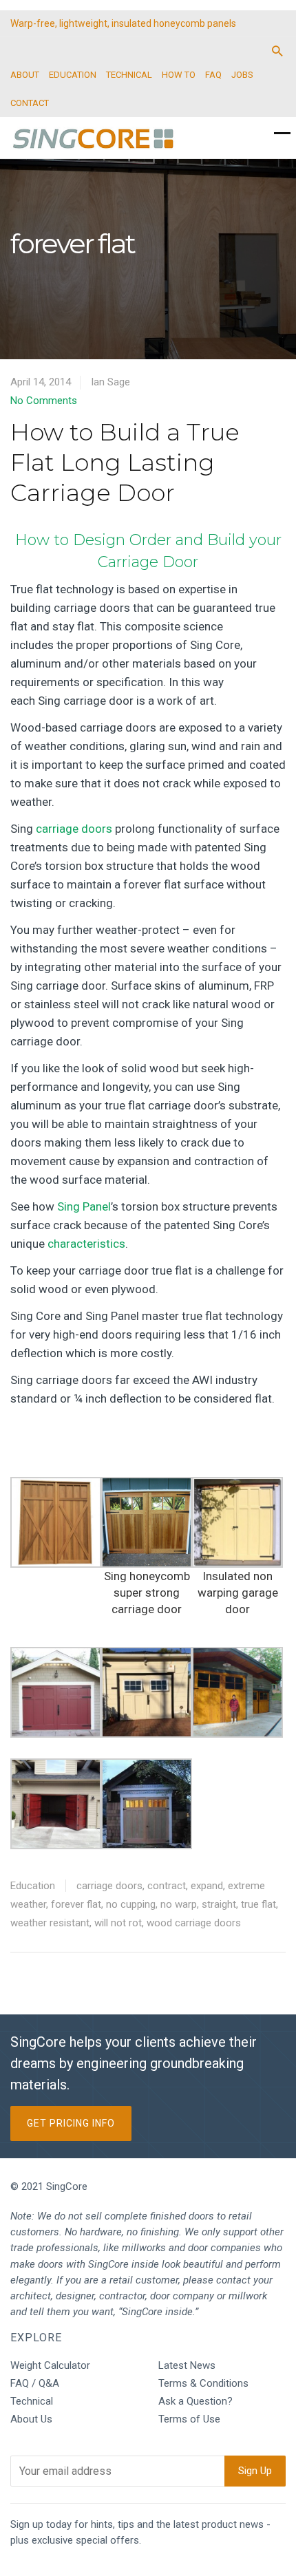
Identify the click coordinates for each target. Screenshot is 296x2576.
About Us (31, 2419)
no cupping (131, 1904)
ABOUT (25, 75)
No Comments (44, 401)
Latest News (187, 2365)
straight (219, 1904)
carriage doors (74, 829)
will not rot (118, 1923)
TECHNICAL (129, 75)
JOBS (242, 75)
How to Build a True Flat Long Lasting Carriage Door (125, 462)
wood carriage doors (194, 1923)
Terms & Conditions (203, 2383)
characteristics (86, 1244)
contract (167, 1886)
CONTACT (30, 103)
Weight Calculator (50, 2365)
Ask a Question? (195, 2401)
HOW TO (179, 75)
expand (207, 1886)
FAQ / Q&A (35, 2383)
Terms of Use (189, 2419)
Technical (32, 2401)
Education (33, 1886)
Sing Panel (84, 1206)
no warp (179, 1904)
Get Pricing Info (71, 2123)
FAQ (213, 75)
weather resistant (50, 1923)
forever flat (76, 1904)
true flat (258, 1904)
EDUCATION (73, 75)
